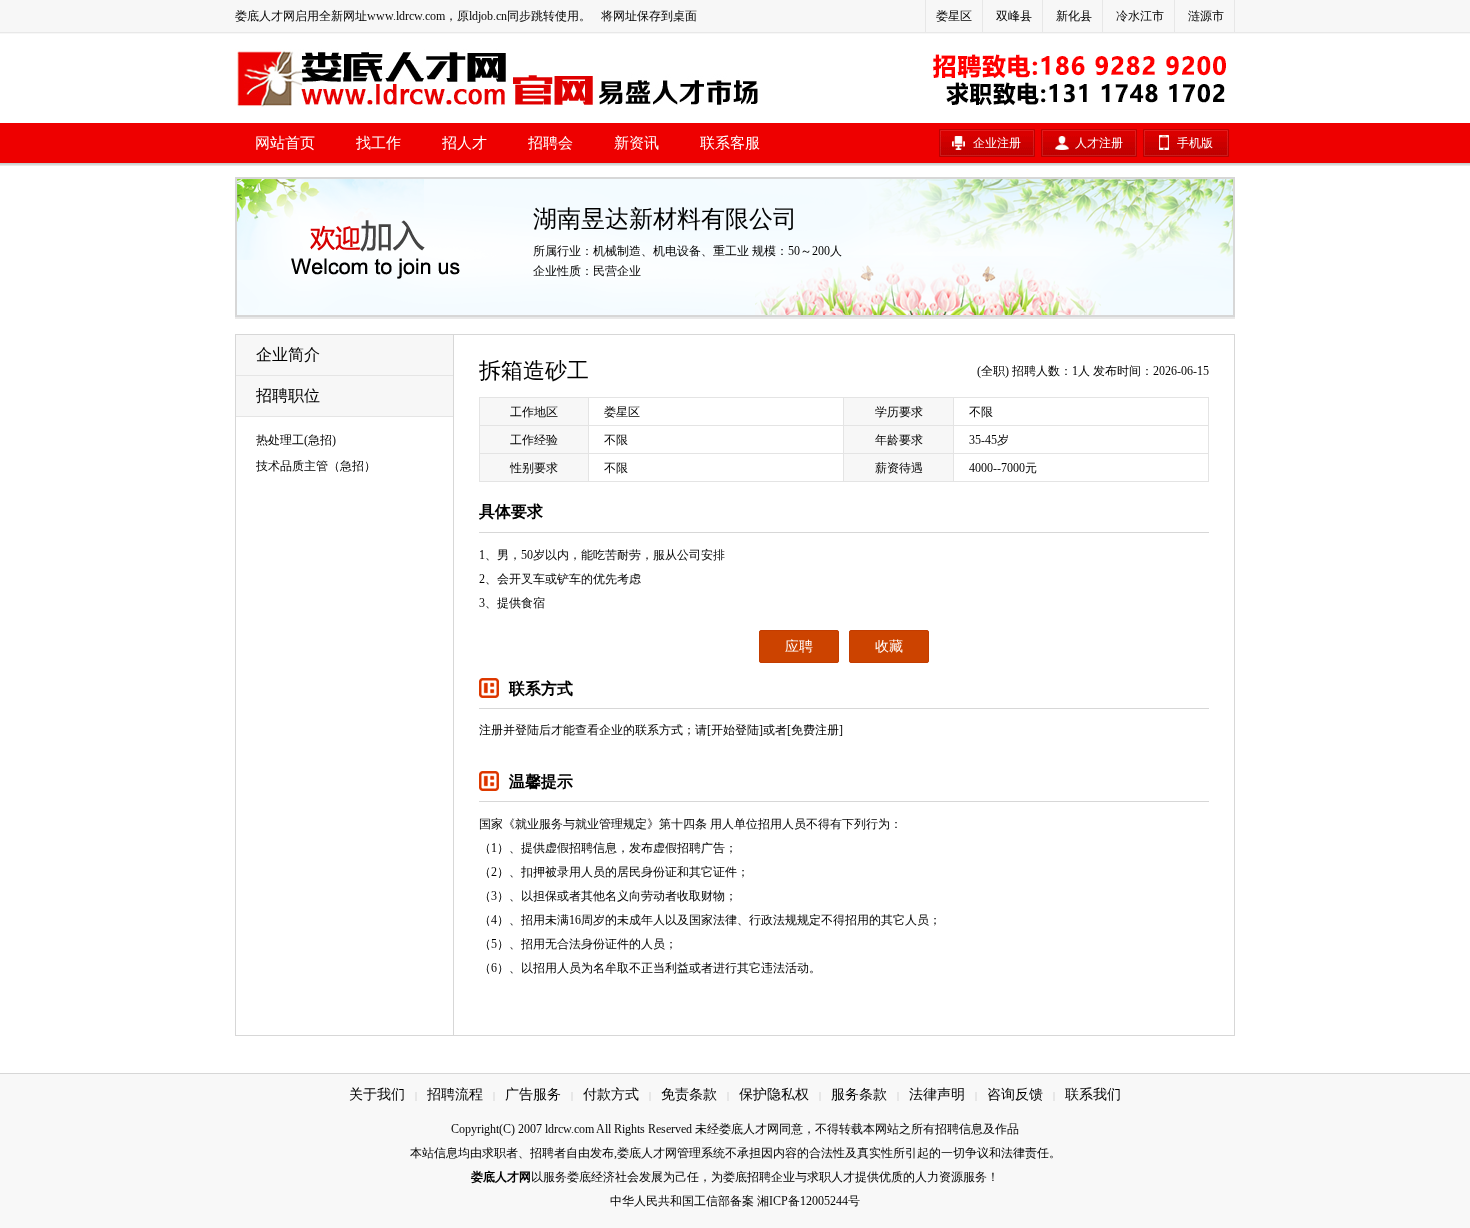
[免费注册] (815, 730)
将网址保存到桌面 (649, 16)
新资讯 (636, 143)
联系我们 (1093, 1094)
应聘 (799, 646)
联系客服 (730, 143)
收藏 (889, 646)
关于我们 (377, 1094)
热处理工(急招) (296, 440)
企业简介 (288, 354)
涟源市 (1206, 16)
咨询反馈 (1015, 1094)
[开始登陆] (735, 730)
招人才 (464, 143)
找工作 (378, 143)
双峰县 (1014, 16)
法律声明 (937, 1094)
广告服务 (533, 1094)
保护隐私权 (774, 1094)
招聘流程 (455, 1094)
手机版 (1195, 143)
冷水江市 (1140, 16)
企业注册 (997, 143)
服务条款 (859, 1094)
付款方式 (611, 1094)
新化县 (1074, 16)
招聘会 (550, 143)
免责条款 (689, 1094)
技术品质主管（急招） (316, 466)
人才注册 (1099, 143)
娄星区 (954, 16)
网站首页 (285, 143)
